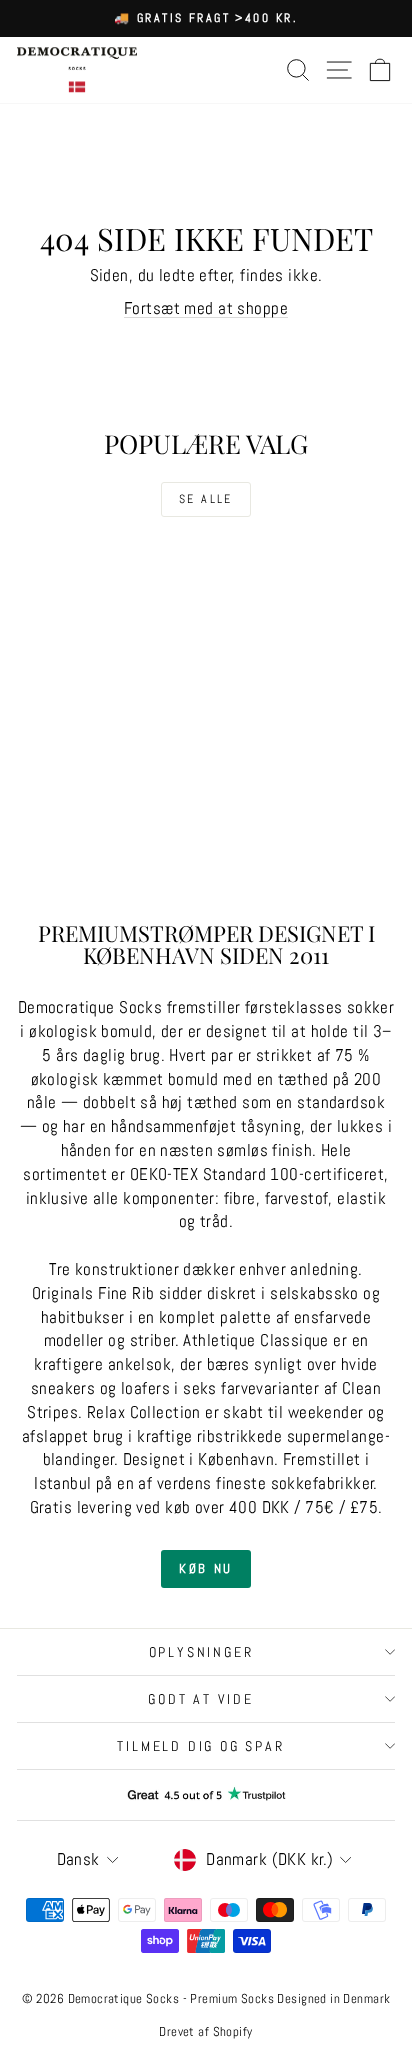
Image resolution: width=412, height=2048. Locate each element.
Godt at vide (201, 1699)
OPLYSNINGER (201, 1652)
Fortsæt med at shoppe (206, 308)
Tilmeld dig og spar (200, 1746)
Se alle (206, 499)
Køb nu (206, 1568)
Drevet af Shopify (205, 2031)
